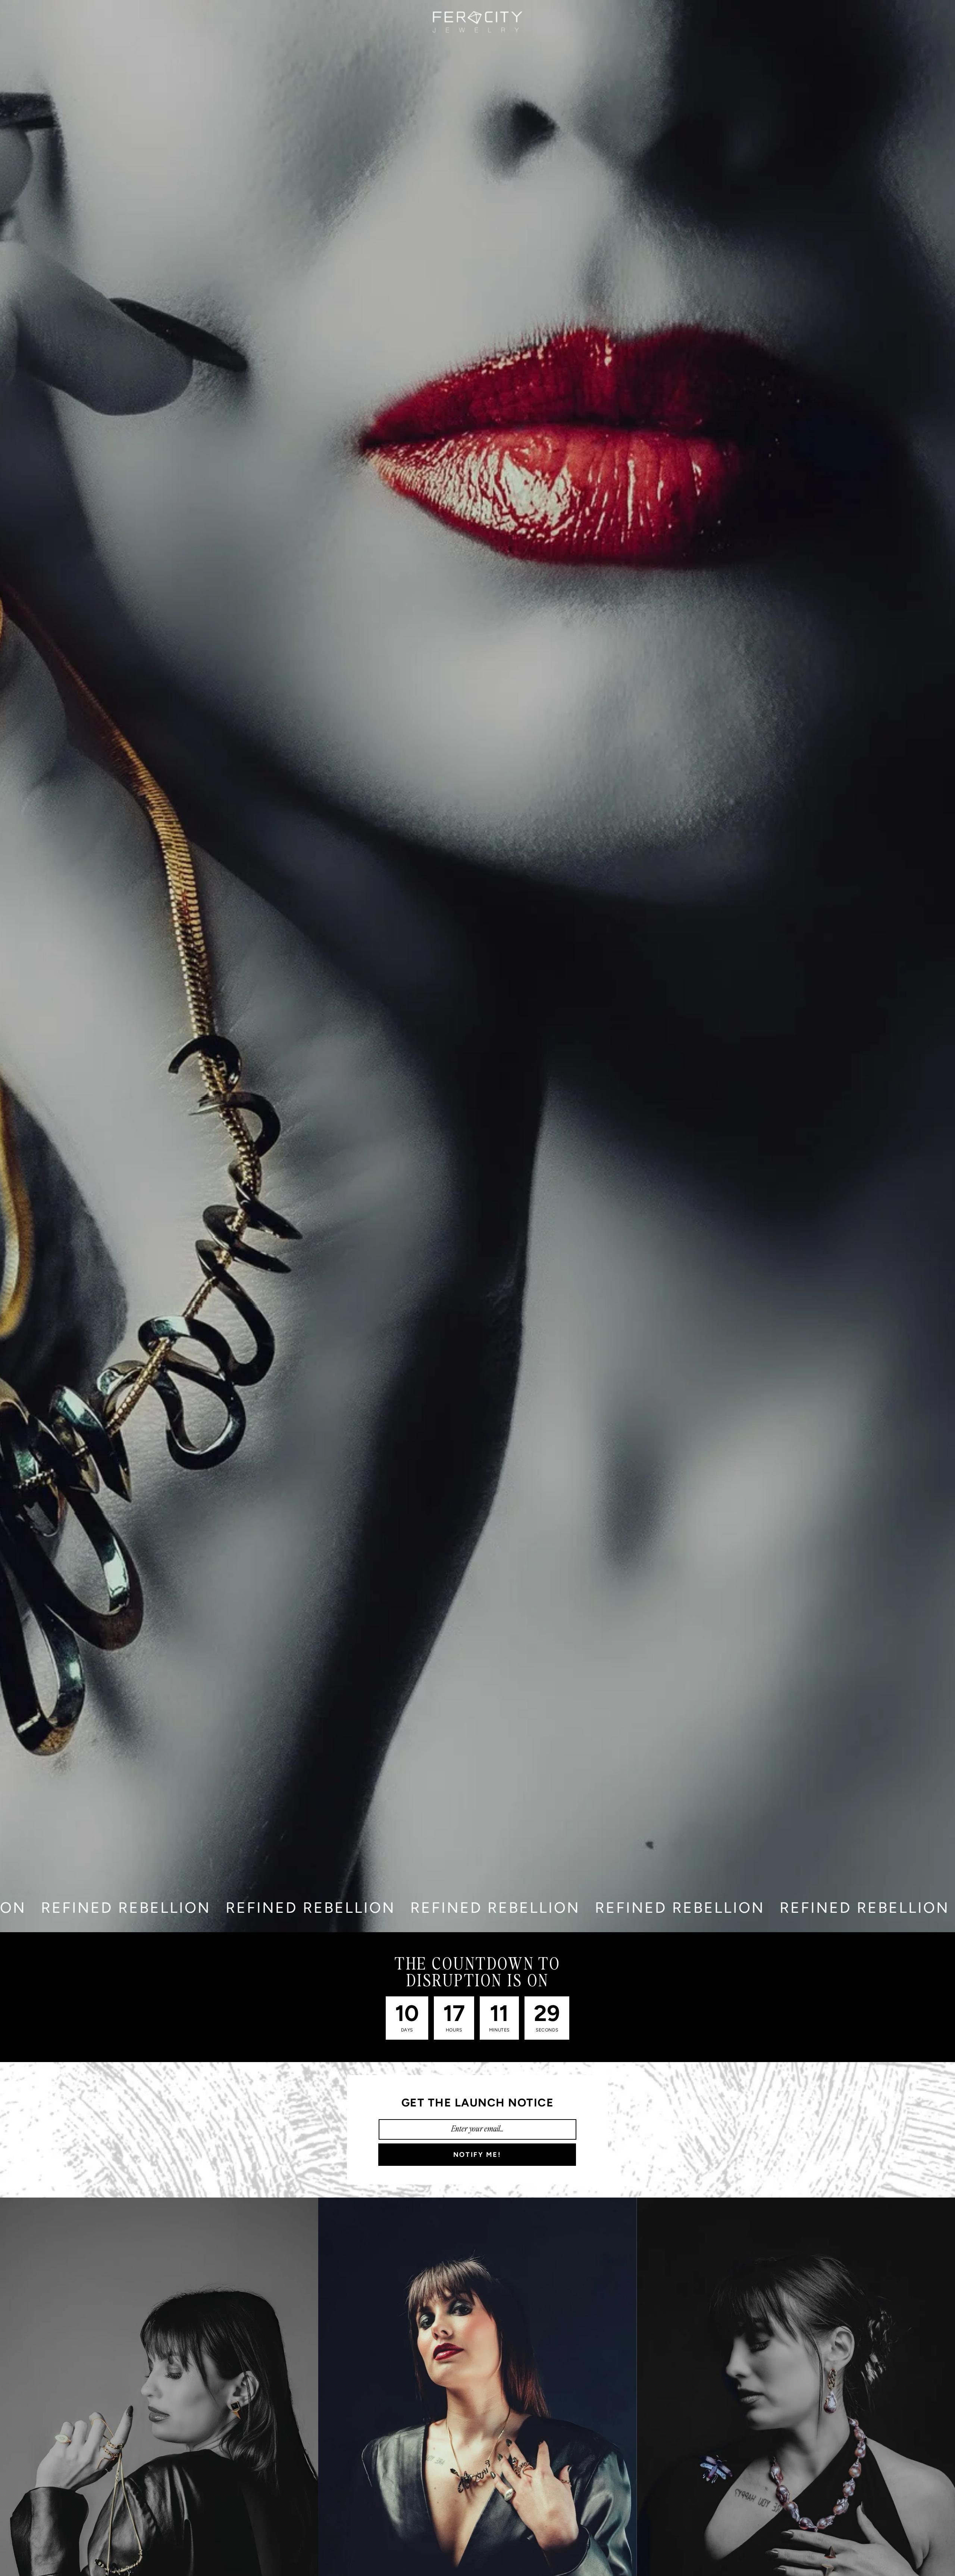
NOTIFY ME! (477, 2155)
